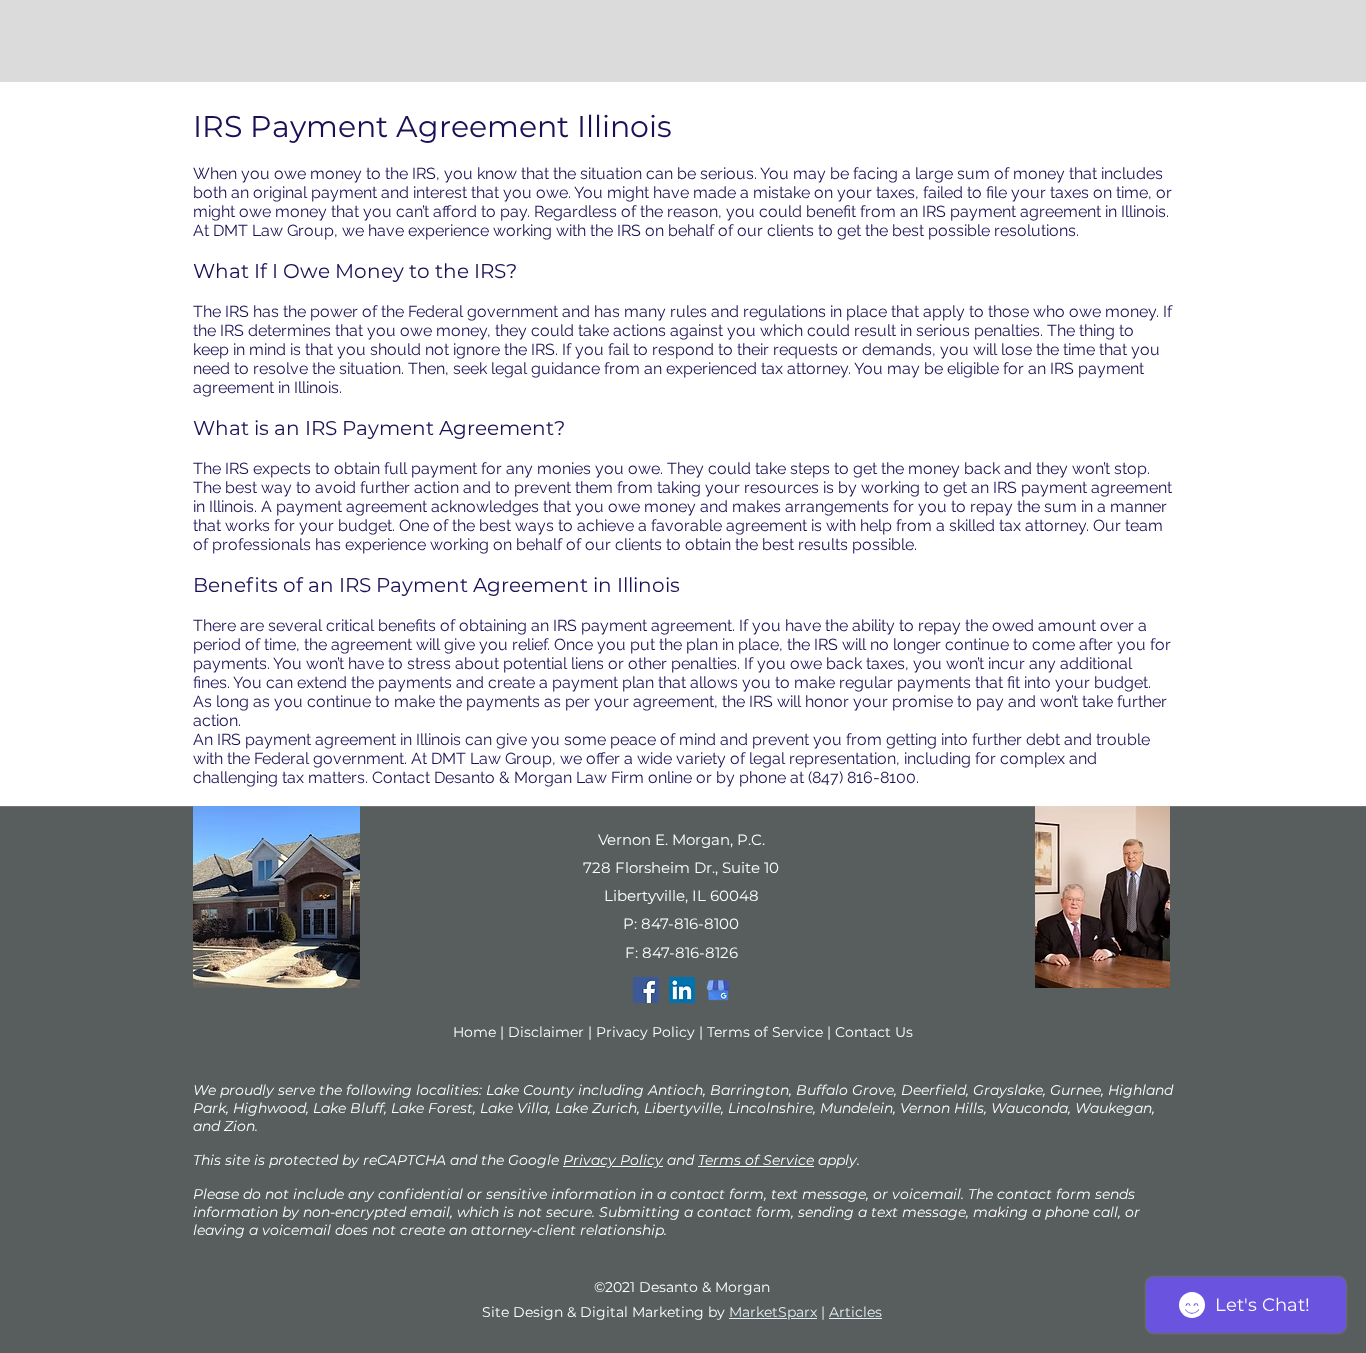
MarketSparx (773, 1312)
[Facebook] (646, 990)
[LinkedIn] (682, 990)
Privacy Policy (645, 1032)
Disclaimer (546, 1032)
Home (474, 1032)
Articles (855, 1312)
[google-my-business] (718, 990)
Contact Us (874, 1032)
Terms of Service (765, 1032)
